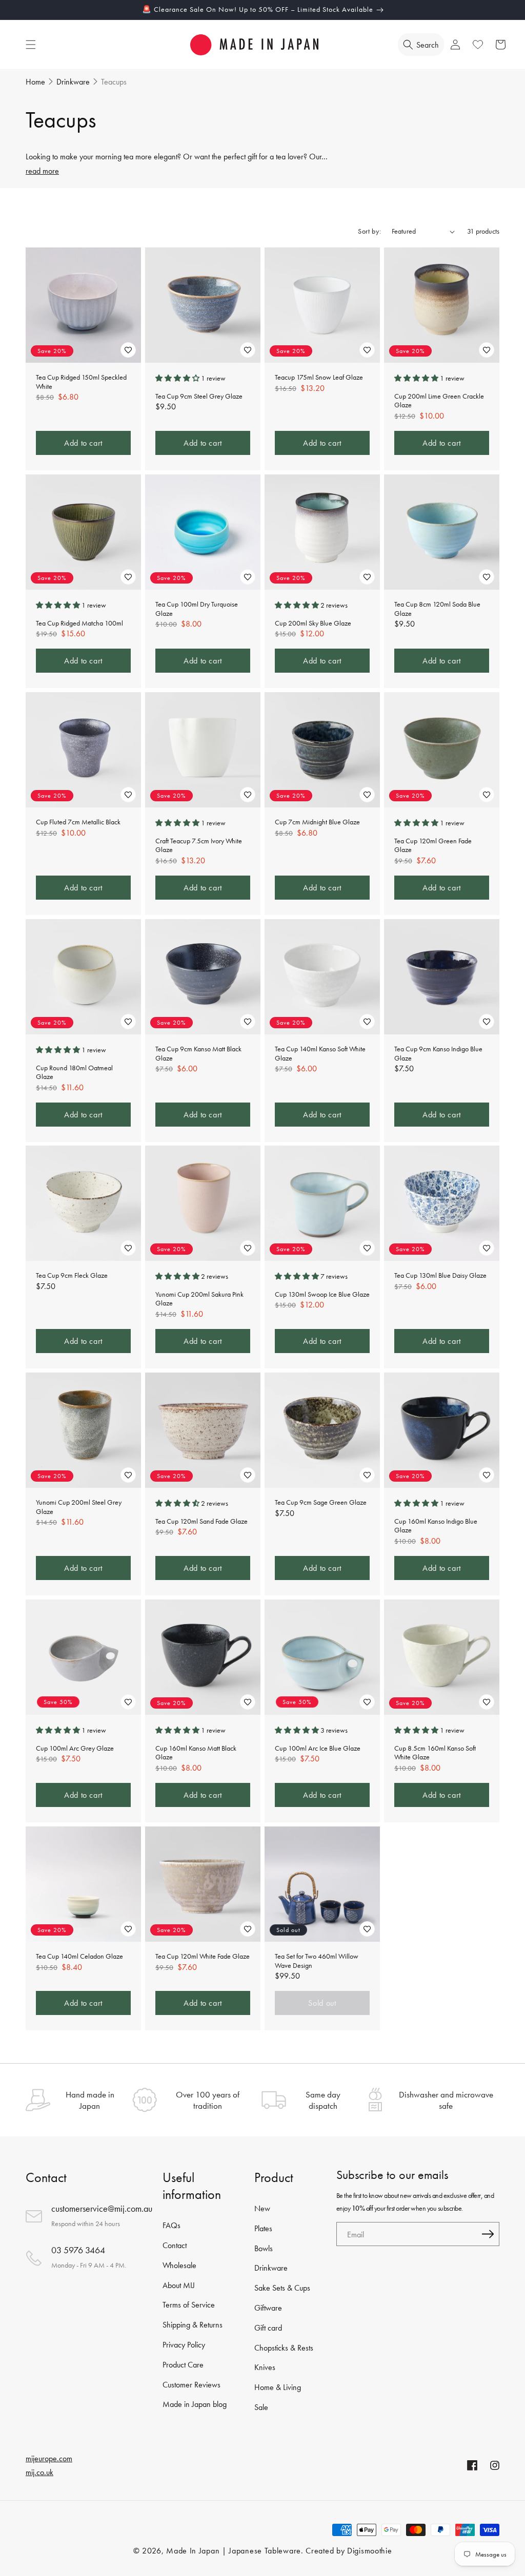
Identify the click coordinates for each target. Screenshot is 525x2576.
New (262, 2208)
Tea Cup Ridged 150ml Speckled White (81, 382)
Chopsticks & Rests (284, 2348)
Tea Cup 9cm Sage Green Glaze (321, 1502)
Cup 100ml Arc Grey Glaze (75, 1748)
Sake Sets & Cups (282, 2288)
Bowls (264, 2248)
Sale (261, 2407)
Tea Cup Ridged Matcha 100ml (79, 623)
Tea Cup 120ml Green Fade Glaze (433, 846)
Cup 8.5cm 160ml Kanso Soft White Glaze (435, 1753)
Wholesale (179, 2265)
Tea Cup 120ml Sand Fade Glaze (201, 1521)
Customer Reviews (191, 2385)
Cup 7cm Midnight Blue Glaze (317, 822)
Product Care (183, 2365)
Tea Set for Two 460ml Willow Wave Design (317, 1961)
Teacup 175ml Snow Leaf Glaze (319, 377)
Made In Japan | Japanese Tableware (234, 2551)
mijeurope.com (49, 2458)
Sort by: (370, 231)
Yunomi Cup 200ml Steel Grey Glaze (79, 1507)
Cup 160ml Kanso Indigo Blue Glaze (436, 1526)
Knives (265, 2367)
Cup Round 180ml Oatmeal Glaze (74, 1072)
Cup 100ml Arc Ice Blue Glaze (318, 1748)
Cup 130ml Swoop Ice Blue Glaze (322, 1294)
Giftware (268, 2308)
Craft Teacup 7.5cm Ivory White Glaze (199, 846)
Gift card (268, 2328)
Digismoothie (369, 2551)
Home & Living (278, 2387)
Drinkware (271, 2268)
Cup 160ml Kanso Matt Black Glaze (196, 1753)
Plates (263, 2228)
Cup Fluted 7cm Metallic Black (78, 822)
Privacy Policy (184, 2345)
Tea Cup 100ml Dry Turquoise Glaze (197, 609)
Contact (175, 2245)
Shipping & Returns (193, 2325)
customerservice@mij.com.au (102, 2208)
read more (42, 171)
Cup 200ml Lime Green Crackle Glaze (439, 401)
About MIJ (179, 2285)
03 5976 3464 (78, 2250)
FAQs (171, 2225)
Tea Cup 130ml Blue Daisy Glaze (440, 1275)
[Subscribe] (488, 2234)
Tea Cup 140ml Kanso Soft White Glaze (320, 1054)
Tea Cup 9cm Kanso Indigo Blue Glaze (438, 1054)
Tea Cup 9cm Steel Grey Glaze (199, 396)
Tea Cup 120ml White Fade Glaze (203, 1956)
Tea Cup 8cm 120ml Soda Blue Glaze (437, 609)
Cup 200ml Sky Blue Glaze (313, 623)
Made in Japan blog (195, 2404)
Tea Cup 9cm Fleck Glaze (72, 1275)
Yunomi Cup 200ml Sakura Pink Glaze (199, 1299)
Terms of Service (189, 2305)
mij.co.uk (39, 2472)
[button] (31, 45)
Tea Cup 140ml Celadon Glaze (79, 1956)
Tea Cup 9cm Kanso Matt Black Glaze (198, 1054)
